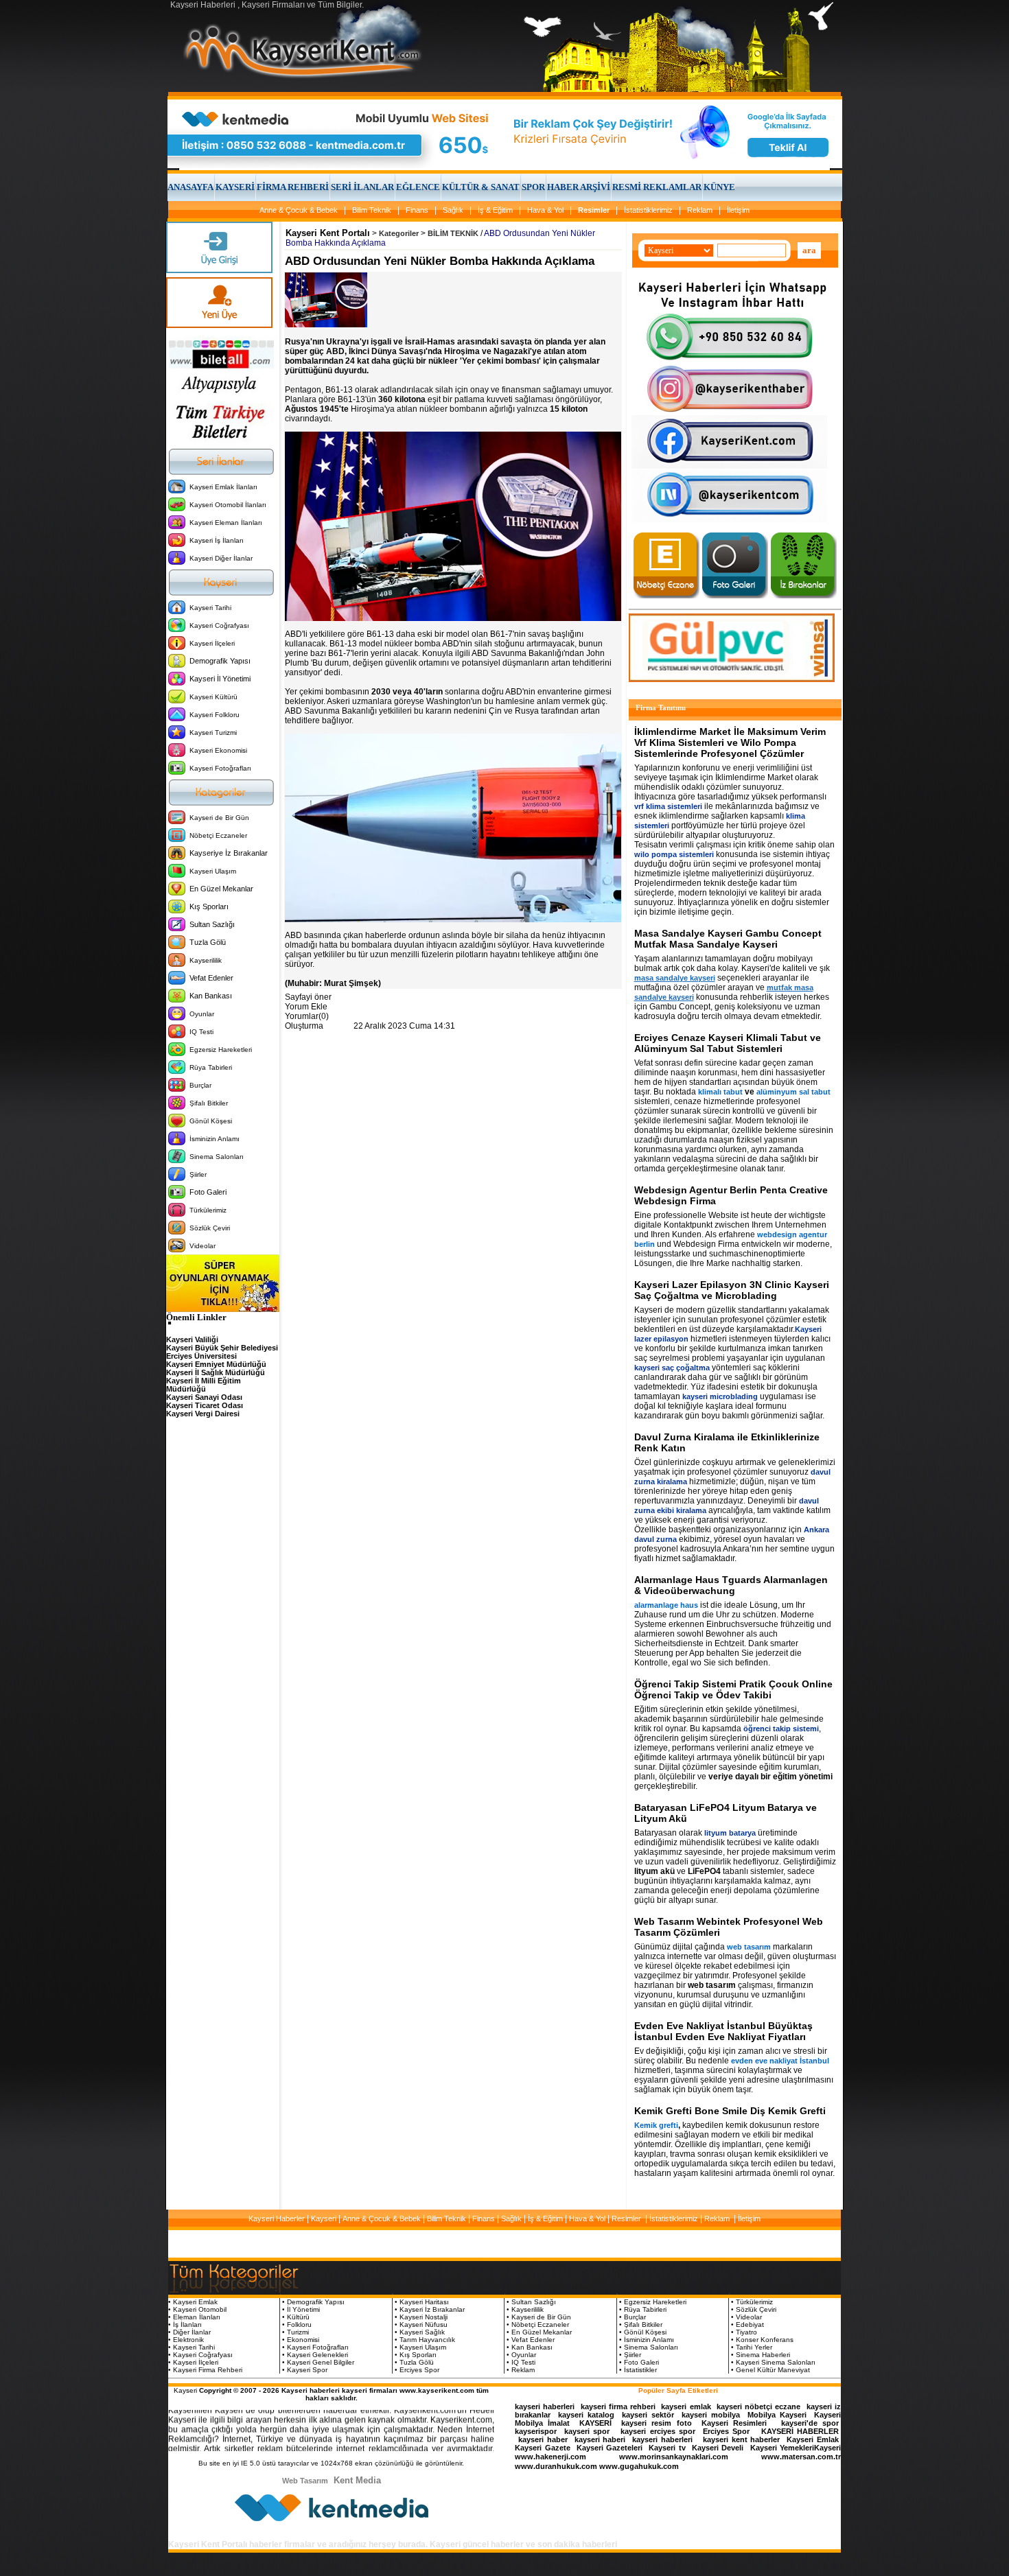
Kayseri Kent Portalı (328, 233)
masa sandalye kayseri (675, 978)
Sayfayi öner (308, 997)
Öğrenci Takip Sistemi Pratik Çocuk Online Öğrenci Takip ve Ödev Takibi (733, 1689)
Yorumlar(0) (307, 1016)
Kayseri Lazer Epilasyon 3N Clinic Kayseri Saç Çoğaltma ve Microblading (732, 1290)
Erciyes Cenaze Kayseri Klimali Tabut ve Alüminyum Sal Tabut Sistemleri (728, 1043)
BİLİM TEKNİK (453, 233)
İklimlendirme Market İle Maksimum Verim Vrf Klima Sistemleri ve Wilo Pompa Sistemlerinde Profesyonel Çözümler (730, 742)
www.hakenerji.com (550, 2457)
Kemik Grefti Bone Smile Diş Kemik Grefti (730, 2111)
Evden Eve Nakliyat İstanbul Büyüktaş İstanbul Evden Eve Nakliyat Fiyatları (723, 2031)
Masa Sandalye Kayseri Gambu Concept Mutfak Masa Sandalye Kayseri (728, 939)
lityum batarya (730, 1833)
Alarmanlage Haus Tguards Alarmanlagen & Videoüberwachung (731, 1585)
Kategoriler (399, 233)
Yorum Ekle (306, 1007)
